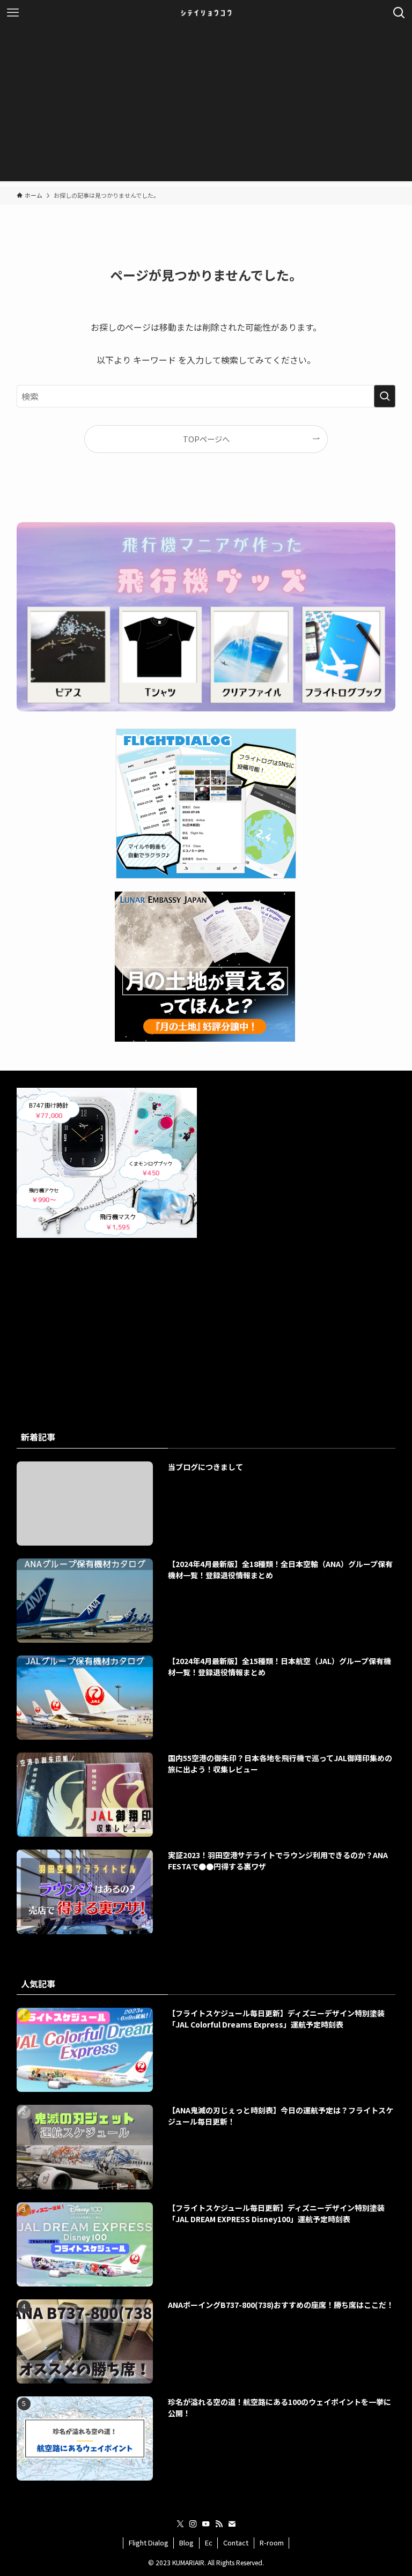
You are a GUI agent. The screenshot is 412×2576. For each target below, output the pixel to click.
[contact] (232, 2524)
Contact (236, 2542)
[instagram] (193, 2524)
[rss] (219, 2524)
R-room (272, 2542)
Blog (186, 2542)
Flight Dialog (149, 2542)
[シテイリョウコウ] (206, 13)
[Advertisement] (206, 106)
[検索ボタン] (399, 13)
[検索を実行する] (385, 396)
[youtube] (206, 2524)
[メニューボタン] (13, 13)
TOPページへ (206, 439)
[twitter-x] (180, 2524)
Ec (209, 2542)
